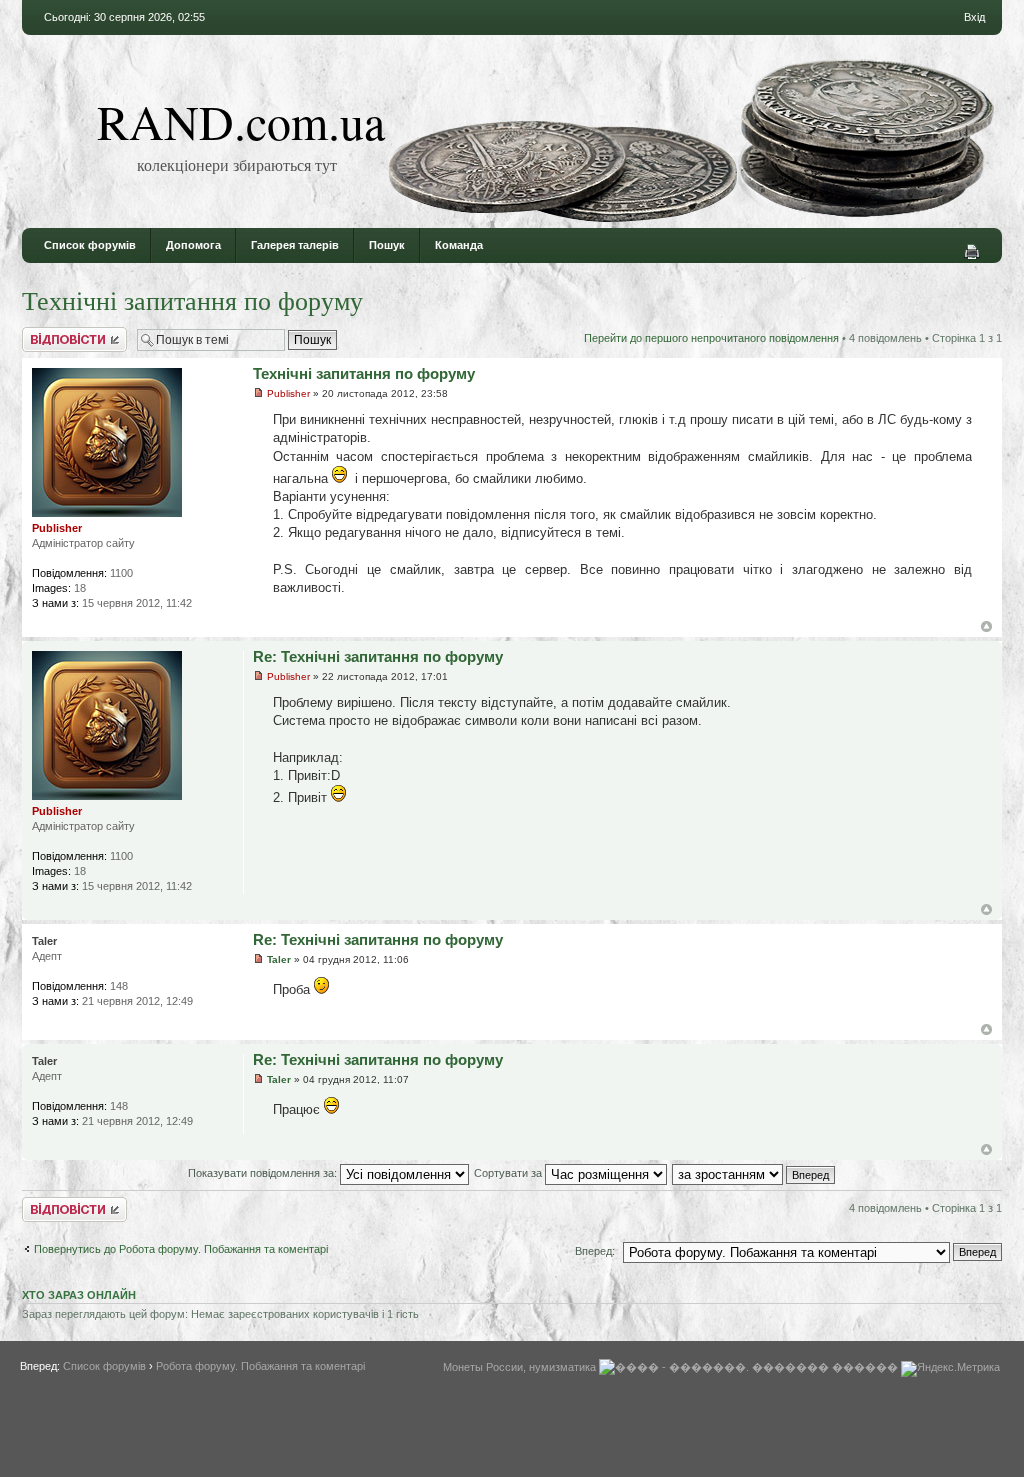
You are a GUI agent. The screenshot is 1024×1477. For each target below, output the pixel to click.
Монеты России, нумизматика (519, 1367)
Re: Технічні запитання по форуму (378, 656)
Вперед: (595, 1251)
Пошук (387, 245)
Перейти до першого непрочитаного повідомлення (711, 338)
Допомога (193, 245)
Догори (986, 626)
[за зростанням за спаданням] (754, 1173)
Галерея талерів (295, 245)
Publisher (288, 393)
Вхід (974, 17)
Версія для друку (972, 252)
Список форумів (90, 245)
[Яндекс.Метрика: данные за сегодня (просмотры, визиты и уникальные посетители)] (950, 1369)
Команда (459, 245)
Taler (279, 959)
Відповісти (48, 333)
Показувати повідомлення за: (264, 1173)
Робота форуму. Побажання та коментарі (260, 1366)
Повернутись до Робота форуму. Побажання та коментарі (181, 1249)
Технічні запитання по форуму (192, 300)
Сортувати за (509, 1173)
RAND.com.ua (241, 121)
